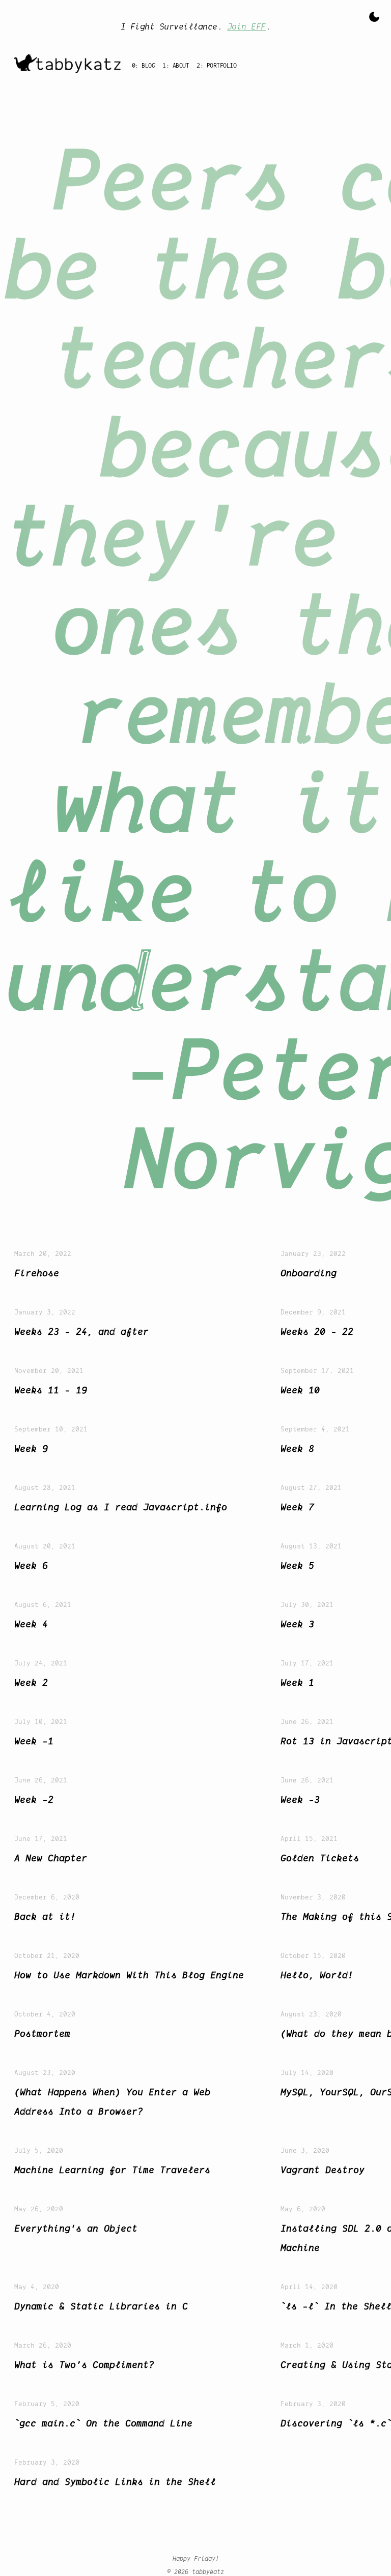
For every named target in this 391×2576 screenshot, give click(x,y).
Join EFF (246, 26)
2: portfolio (216, 65)
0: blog (144, 65)
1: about (176, 65)
